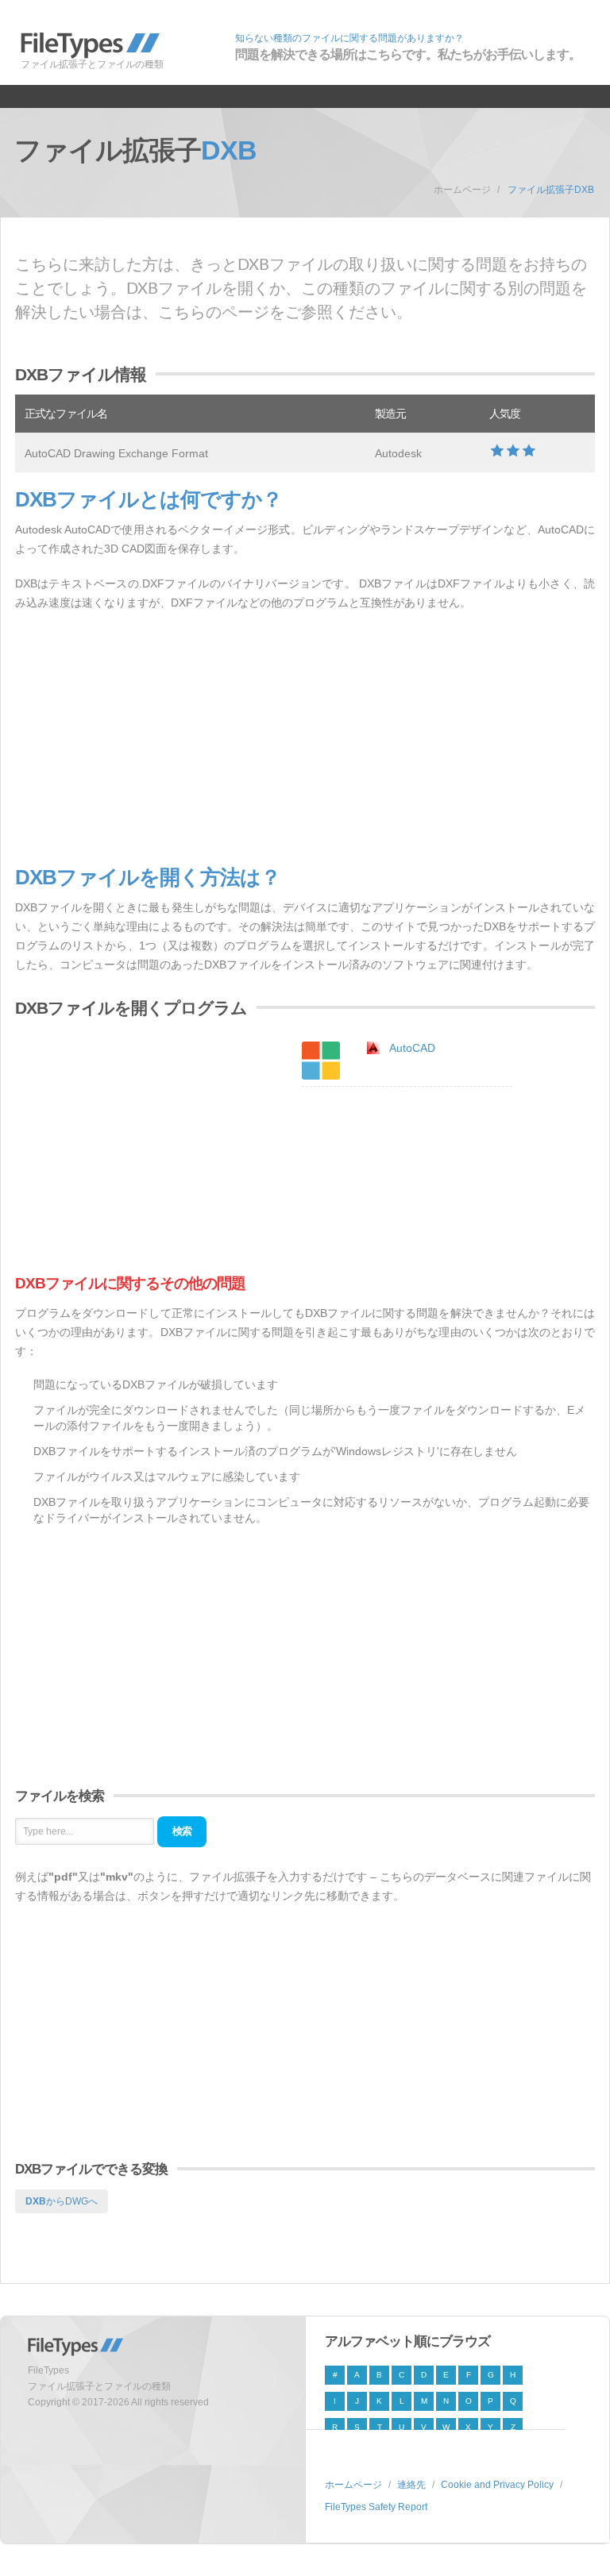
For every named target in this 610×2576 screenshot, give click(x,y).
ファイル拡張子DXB (551, 190)
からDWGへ (62, 2201)
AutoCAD (412, 1048)
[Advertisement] (305, 739)
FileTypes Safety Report (376, 2507)
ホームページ (462, 190)
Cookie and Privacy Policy (497, 2485)
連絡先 (411, 2485)
